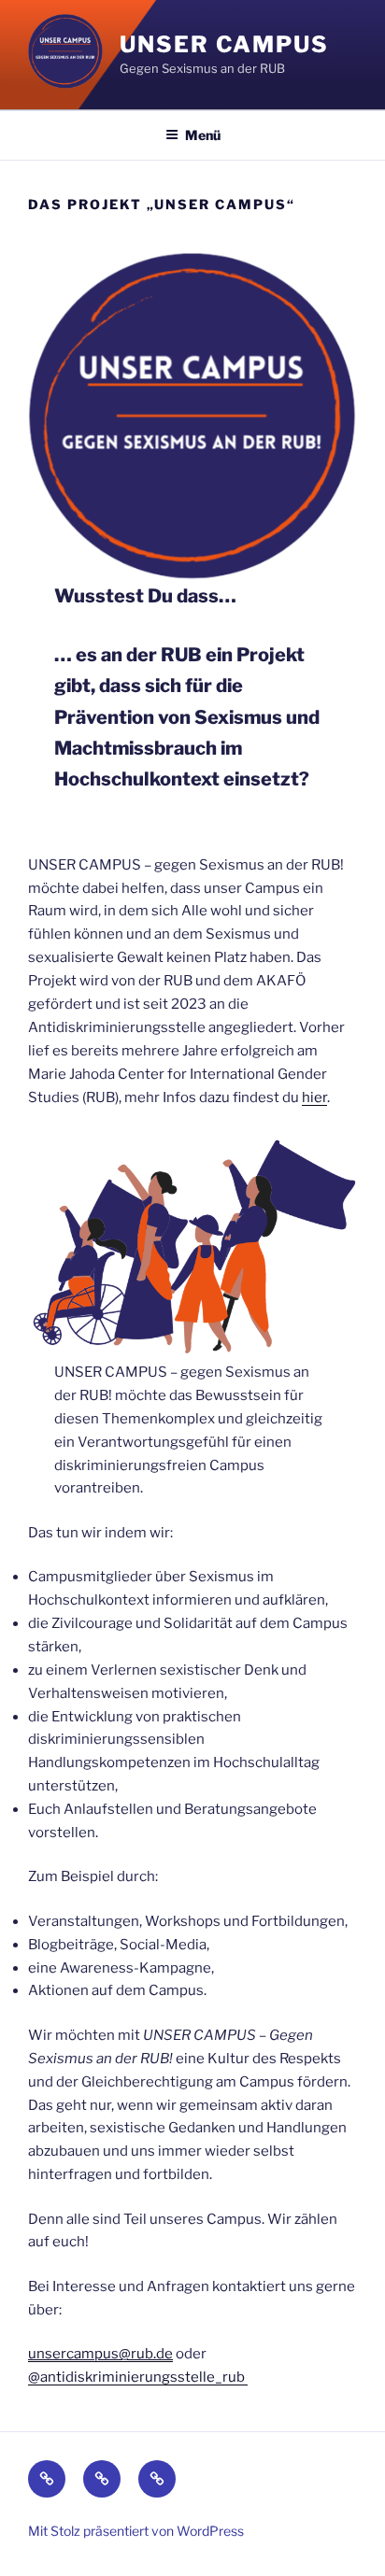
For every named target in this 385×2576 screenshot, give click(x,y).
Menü (203, 135)
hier (314, 1097)
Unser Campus (224, 44)
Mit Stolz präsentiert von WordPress (136, 2531)
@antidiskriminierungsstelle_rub (138, 2377)
